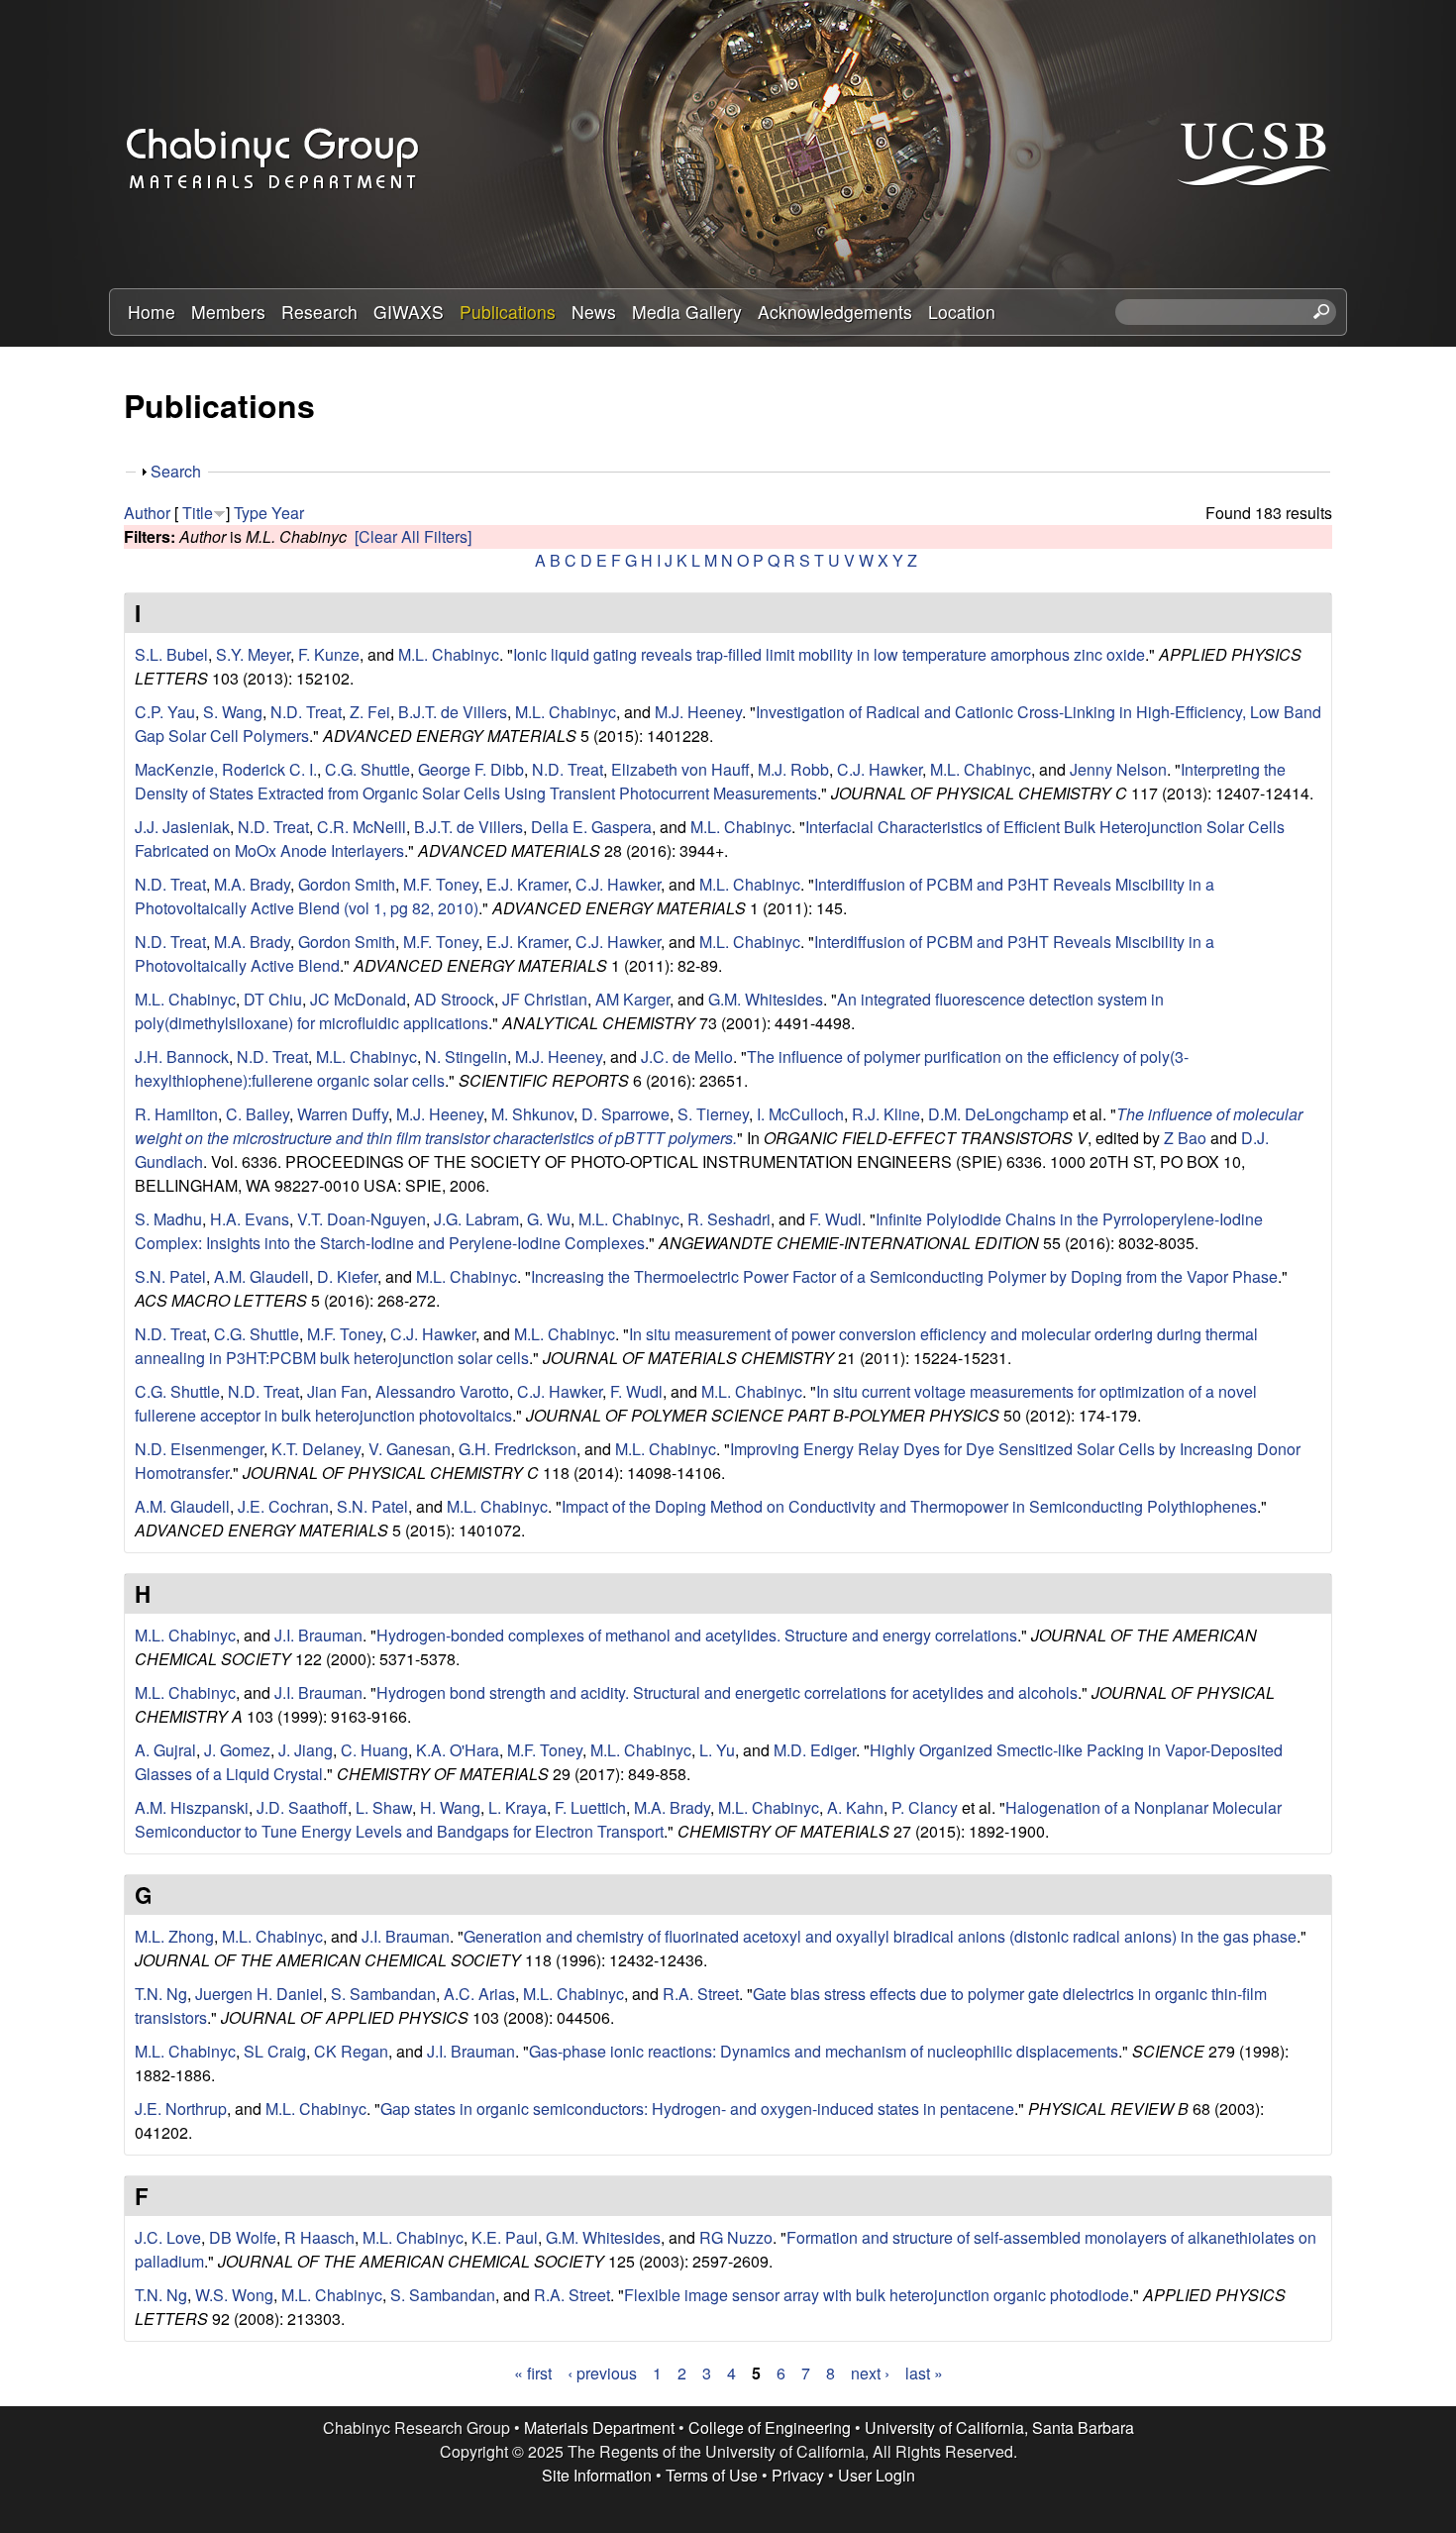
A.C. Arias (479, 1994)
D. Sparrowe (625, 1114)
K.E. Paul (505, 2237)
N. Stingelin (466, 1056)
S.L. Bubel (171, 654)
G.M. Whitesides (766, 999)
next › (870, 2373)
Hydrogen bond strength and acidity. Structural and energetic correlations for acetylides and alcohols (727, 1692)
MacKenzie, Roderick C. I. (226, 769)
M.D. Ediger (815, 1750)
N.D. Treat (306, 712)
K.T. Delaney (316, 1449)
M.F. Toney (441, 884)
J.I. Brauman (318, 1635)
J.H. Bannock (182, 1056)
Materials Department (599, 2427)
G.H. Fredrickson (518, 1449)
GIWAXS (409, 312)
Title (198, 513)
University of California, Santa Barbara (999, 2427)
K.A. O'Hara (458, 1750)
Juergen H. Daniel (259, 1994)
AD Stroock (454, 999)
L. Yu (717, 1750)
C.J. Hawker (880, 769)
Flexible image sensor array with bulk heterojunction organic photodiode (877, 2295)
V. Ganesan (410, 1449)
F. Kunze (329, 654)
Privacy (798, 2475)
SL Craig (275, 2051)
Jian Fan (337, 1391)
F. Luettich (590, 1807)
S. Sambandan (383, 1994)
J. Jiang (306, 1750)
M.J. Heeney (698, 712)
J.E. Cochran (283, 1506)
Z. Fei (370, 712)
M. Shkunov (532, 1114)
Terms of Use (712, 2475)
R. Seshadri (729, 1219)
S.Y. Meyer (253, 654)
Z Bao (1185, 1138)
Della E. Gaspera (591, 827)
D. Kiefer (347, 1276)
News (594, 312)
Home (152, 312)
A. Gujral (165, 1750)
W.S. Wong (234, 2295)
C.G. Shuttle (367, 769)
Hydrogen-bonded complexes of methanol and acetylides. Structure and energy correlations (697, 1635)
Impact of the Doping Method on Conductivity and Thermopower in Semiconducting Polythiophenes (909, 1506)
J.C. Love (168, 2237)
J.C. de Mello (687, 1056)
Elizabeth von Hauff (680, 769)
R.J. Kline (886, 1114)
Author (147, 513)
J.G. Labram (476, 1219)
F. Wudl (835, 1219)
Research (319, 312)
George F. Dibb (471, 769)
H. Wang (450, 1807)
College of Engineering (770, 2427)
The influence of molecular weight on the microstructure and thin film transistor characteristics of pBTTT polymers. (719, 1126)
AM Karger (632, 999)
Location (962, 312)
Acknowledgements (835, 312)
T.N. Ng (161, 1994)
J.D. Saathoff (302, 1807)
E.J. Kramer (527, 884)
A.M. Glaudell (261, 1276)
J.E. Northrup (181, 2109)
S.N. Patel (170, 1276)
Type (251, 513)
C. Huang (374, 1750)
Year (288, 513)
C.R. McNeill (362, 827)
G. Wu (549, 1219)
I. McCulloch (800, 1114)
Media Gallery (687, 312)
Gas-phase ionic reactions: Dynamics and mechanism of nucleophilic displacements (824, 2051)
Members (228, 312)
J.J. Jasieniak (182, 827)
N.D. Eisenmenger (199, 1449)
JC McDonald (358, 999)
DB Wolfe (243, 2237)
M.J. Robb (793, 769)
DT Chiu (273, 999)
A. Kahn (855, 1807)
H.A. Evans (250, 1219)
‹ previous (602, 2373)
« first (533, 2373)
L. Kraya (518, 1807)
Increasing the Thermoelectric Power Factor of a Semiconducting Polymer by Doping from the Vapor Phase (904, 1276)
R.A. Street (701, 1994)
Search (176, 471)
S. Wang (233, 712)
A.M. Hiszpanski (192, 1807)
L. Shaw (384, 1807)
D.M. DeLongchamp (998, 1114)
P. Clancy (925, 1807)
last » (924, 2373)
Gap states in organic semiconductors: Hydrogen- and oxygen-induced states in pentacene (697, 2109)
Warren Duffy (343, 1114)
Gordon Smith (347, 884)
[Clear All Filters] (413, 536)
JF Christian (545, 999)
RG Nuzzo (736, 2237)
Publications (508, 312)
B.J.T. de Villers (453, 712)
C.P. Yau (165, 712)
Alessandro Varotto (442, 1391)
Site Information (597, 2475)
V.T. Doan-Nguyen (362, 1219)
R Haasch (319, 2237)
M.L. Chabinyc (449, 654)
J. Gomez (237, 1750)
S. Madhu (168, 1219)
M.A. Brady (252, 884)
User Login (877, 2475)
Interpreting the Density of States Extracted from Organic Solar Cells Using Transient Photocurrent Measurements (710, 781)
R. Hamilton (176, 1114)
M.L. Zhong (174, 1936)
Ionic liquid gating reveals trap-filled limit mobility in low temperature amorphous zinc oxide (829, 654)
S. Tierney (713, 1114)
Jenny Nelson (1118, 769)
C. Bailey (258, 1114)
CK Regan (351, 2051)
